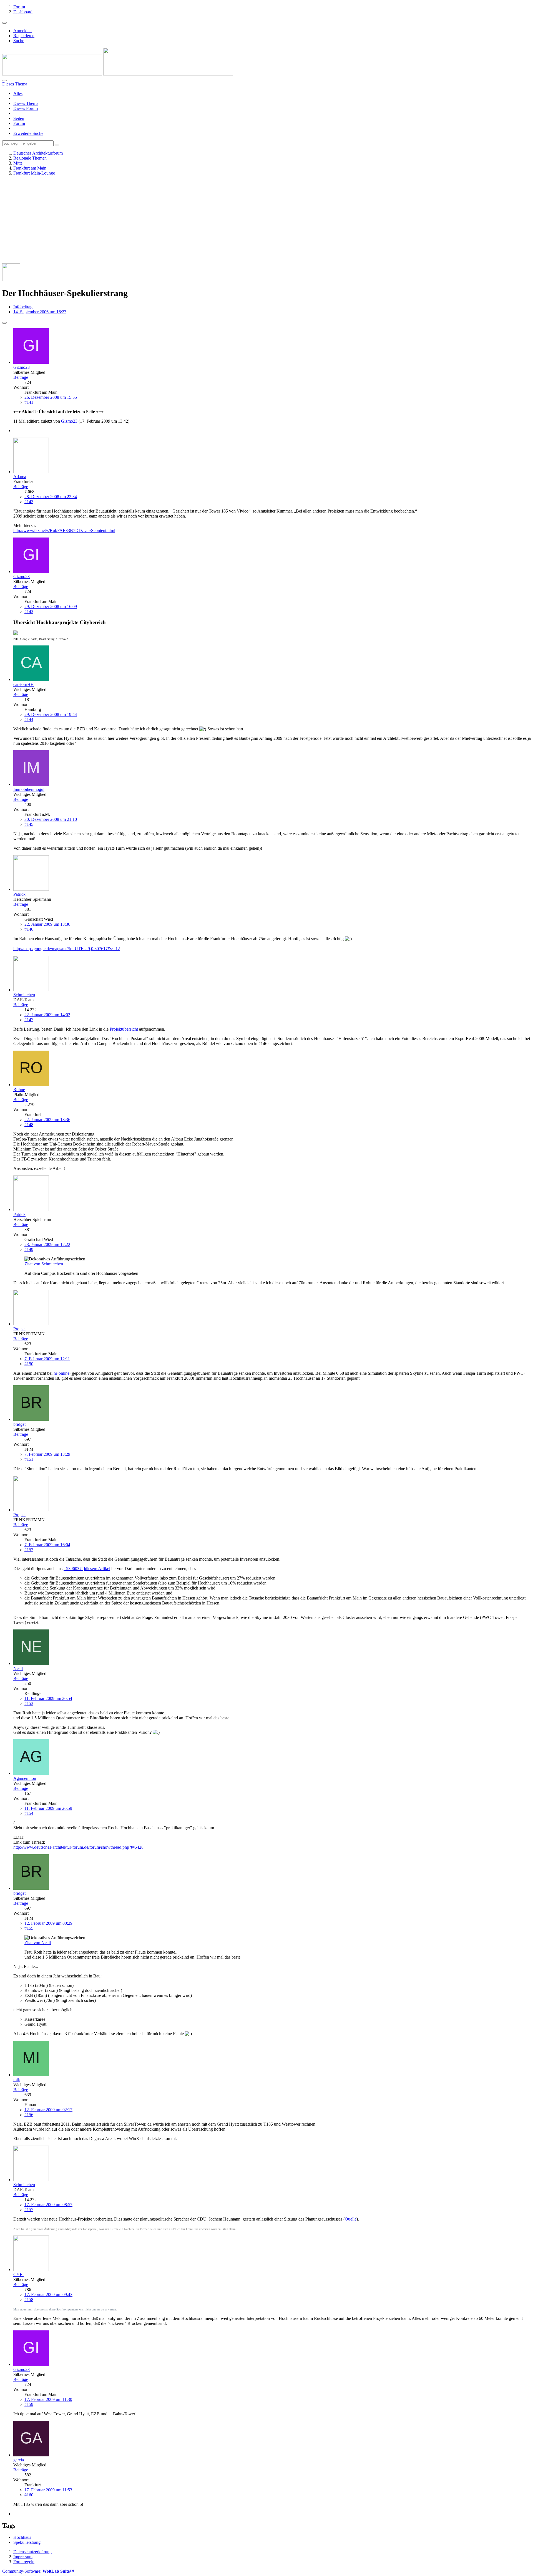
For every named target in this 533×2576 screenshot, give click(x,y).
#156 (29, 2115)
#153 (29, 1703)
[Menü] (4, 23)
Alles (18, 93)
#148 (29, 1125)
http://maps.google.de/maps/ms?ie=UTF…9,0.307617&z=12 (67, 949)
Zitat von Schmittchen (44, 1264)
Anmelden (22, 31)
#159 (29, 2404)
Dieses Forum (26, 108)
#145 (29, 824)
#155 (29, 1928)
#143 (29, 611)
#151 (29, 1459)
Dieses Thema (26, 103)
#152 (29, 1550)
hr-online (61, 1373)
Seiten (19, 118)
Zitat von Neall (38, 1943)
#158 (29, 2299)
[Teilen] (4, 323)
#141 (29, 402)
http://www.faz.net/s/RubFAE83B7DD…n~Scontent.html (64, 530)
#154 (29, 1813)
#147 (29, 1020)
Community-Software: (38, 2571)
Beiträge (21, 377)
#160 (29, 2495)
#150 (29, 1364)
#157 (29, 2210)
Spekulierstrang (27, 2542)
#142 (29, 502)
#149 (29, 1249)
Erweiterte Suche (28, 133)
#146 (29, 929)
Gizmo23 (69, 421)
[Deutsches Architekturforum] (118, 74)
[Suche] (4, 80)
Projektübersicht (124, 1029)
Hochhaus (22, 2537)
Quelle (351, 2219)
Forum (19, 123)
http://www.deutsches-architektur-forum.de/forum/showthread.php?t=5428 (78, 1847)
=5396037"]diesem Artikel (87, 1569)
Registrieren (24, 36)
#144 (29, 719)
